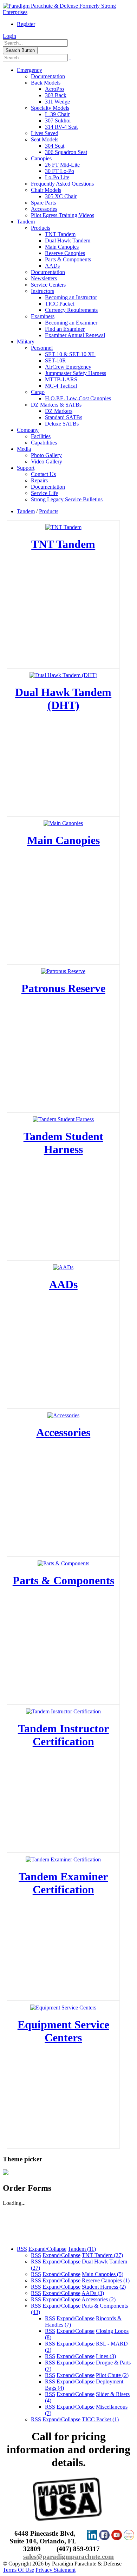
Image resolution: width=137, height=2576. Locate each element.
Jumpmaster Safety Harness (76, 373)
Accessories (44, 209)
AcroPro (54, 89)
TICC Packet (60, 304)
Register (26, 24)
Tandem (26, 222)
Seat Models (45, 139)
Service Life (44, 493)
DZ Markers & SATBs (56, 405)
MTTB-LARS (61, 379)
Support (26, 468)
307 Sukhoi (58, 121)
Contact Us (43, 474)
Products (41, 228)
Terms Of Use (18, 2570)
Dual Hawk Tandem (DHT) (63, 699)
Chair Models (46, 190)
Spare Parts (43, 203)
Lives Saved (45, 133)
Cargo (38, 392)
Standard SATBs (64, 417)
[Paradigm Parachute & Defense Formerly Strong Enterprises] (68, 12)
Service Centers (48, 285)
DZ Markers (59, 411)
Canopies (41, 158)
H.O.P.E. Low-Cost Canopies (78, 398)
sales (30, 2557)
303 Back (56, 95)
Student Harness (104, 2287)
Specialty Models (50, 108)
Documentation (48, 76)
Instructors (43, 291)
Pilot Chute (112, 2375)
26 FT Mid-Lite (62, 165)
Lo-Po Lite (57, 177)
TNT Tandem (60, 234)
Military (26, 342)
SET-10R (56, 360)
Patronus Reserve (63, 988)
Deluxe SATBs (62, 424)
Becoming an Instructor (71, 297)
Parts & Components (68, 259)
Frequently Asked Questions (62, 184)
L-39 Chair (57, 114)
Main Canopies (62, 247)
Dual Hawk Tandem (68, 240)
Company (28, 430)
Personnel (42, 348)
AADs (52, 266)
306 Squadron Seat (66, 152)
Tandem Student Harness (63, 1143)
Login (9, 36)
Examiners (43, 316)
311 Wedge (57, 102)
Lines (106, 2356)
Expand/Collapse (47, 2249)
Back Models (46, 83)
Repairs (39, 480)
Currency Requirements (71, 310)
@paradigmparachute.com (75, 2557)
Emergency (30, 70)
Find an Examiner (65, 329)
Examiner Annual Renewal (75, 335)
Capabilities (44, 443)
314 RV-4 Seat (61, 127)
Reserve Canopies (65, 253)
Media (24, 449)
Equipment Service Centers (63, 2031)
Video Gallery (47, 461)
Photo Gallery (46, 455)
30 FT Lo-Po (60, 171)
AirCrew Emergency (68, 367)
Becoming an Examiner (71, 323)
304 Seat (55, 146)
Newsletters (44, 278)
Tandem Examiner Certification (63, 1883)
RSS (22, 2249)
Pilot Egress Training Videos (63, 215)
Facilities (41, 436)
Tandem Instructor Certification (63, 1735)
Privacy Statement (56, 2570)
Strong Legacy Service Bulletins (67, 499)
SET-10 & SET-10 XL (70, 354)
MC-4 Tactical (61, 386)
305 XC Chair (61, 196)
